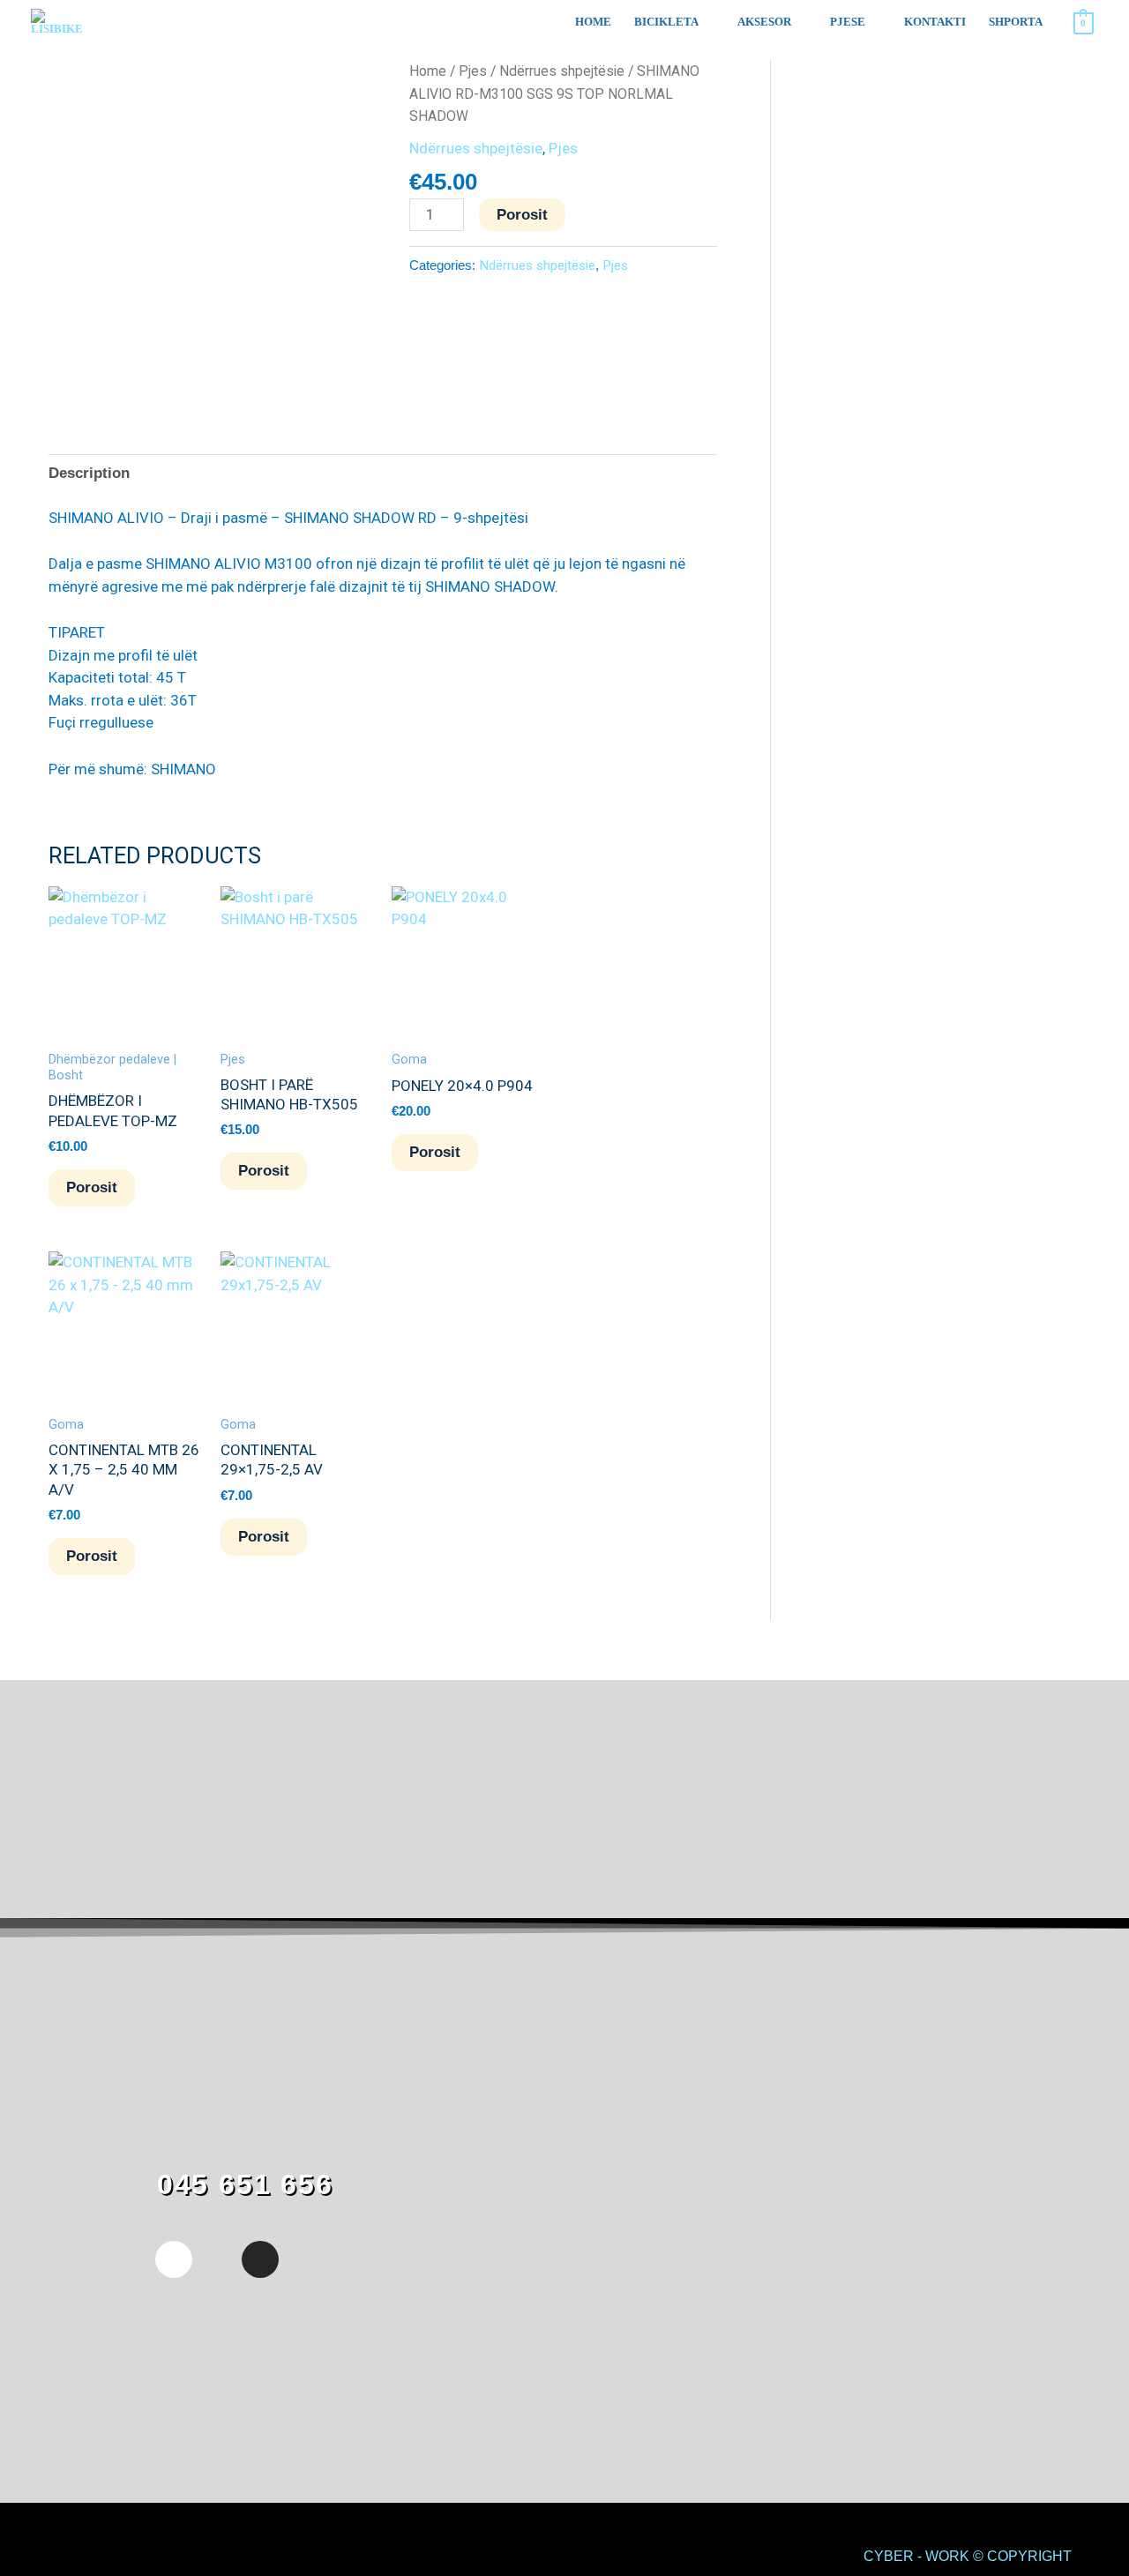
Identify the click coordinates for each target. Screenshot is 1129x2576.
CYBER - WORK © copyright (968, 2556)
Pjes (473, 71)
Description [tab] (89, 473)
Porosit (522, 215)
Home (428, 71)
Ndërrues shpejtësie (562, 71)
